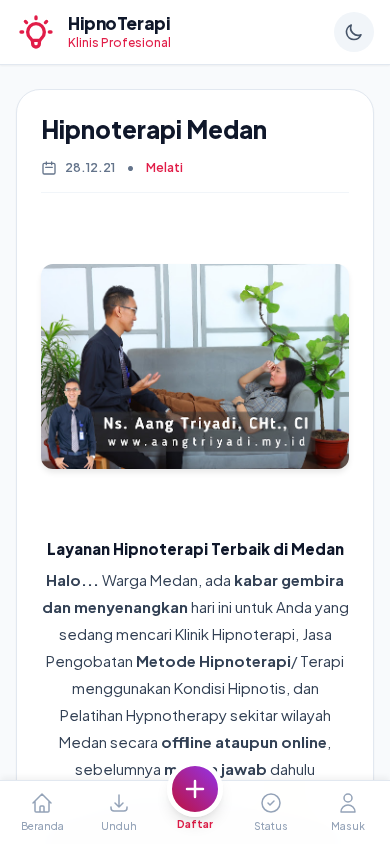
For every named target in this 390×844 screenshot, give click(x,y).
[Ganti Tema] (354, 32)
